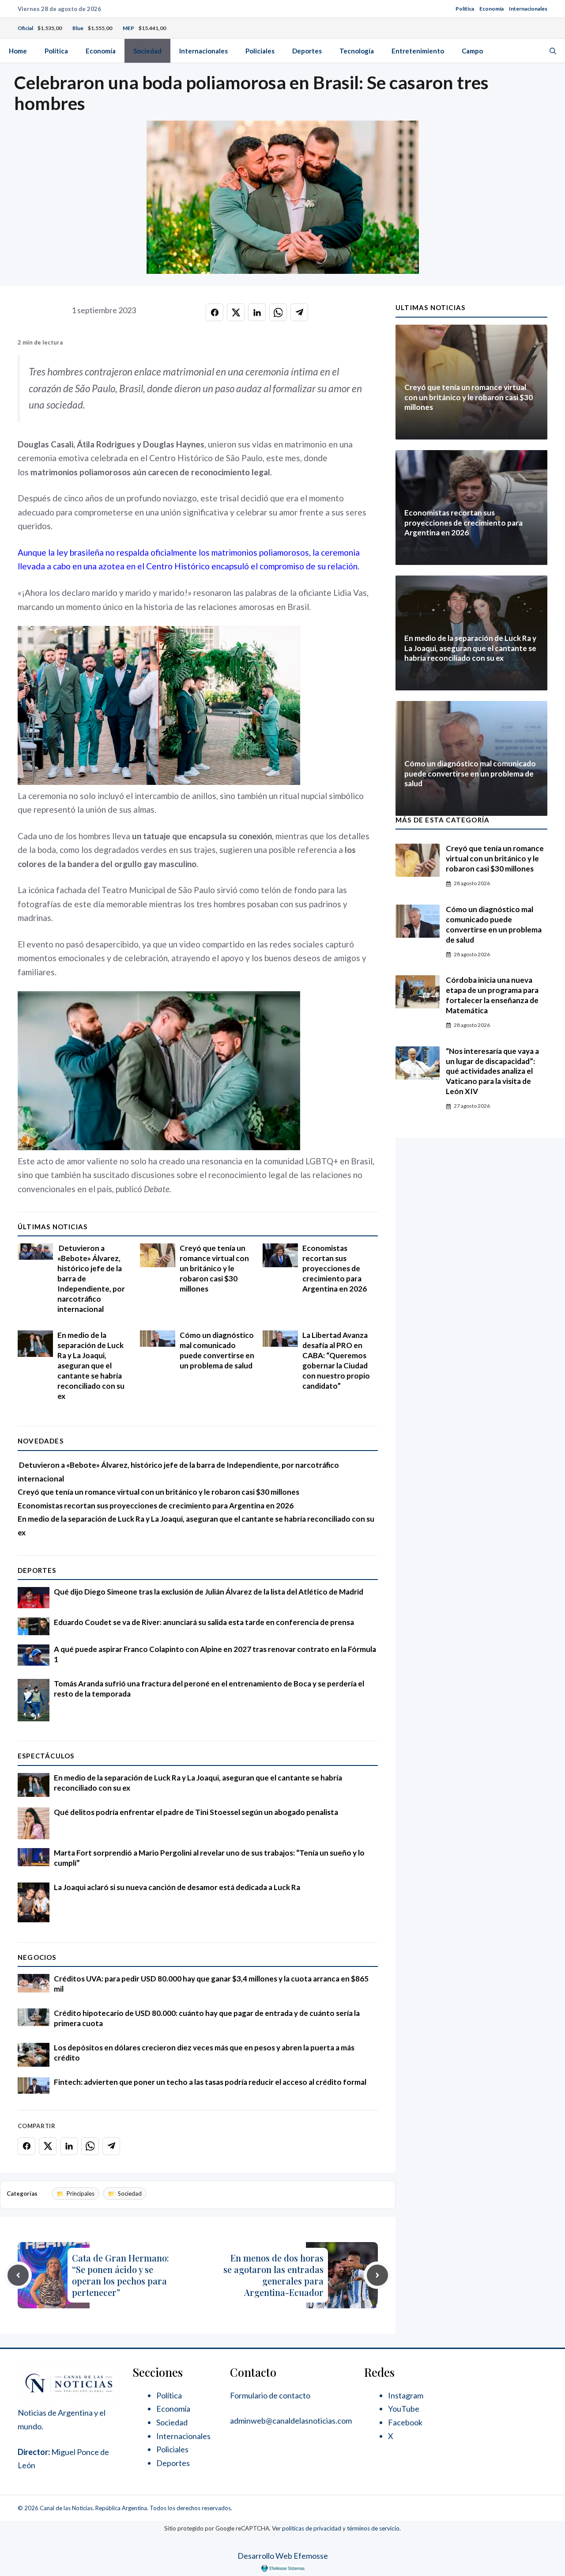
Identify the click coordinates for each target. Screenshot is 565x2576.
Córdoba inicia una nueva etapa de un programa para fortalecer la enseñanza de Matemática (492, 995)
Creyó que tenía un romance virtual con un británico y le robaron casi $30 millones (214, 1268)
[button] (553, 51)
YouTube (404, 2409)
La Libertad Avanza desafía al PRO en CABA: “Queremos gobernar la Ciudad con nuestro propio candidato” (336, 1360)
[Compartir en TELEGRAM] (299, 312)
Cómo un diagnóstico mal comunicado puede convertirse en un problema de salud (217, 1350)
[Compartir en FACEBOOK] (215, 312)
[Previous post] (18, 2275)
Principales (81, 2193)
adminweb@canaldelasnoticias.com (291, 2421)
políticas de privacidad (312, 2528)
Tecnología (357, 51)
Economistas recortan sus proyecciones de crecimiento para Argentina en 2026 (335, 1268)
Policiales (260, 51)
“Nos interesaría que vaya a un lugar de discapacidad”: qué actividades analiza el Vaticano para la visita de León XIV (492, 1071)
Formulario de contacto (270, 2395)
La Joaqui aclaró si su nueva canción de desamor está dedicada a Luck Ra (177, 1887)
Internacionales (528, 9)
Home (18, 51)
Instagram (406, 2395)
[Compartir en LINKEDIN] (257, 312)
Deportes (307, 51)
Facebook (405, 2422)
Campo (472, 51)
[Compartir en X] (236, 312)
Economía (492, 9)
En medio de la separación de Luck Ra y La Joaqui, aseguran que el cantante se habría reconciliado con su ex (91, 1366)
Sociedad (147, 51)
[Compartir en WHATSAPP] (278, 312)
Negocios (37, 1957)
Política (465, 9)
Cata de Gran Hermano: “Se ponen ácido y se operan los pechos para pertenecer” (121, 2275)
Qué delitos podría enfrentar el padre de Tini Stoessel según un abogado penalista (196, 1812)
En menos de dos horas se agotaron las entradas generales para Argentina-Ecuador (273, 2275)
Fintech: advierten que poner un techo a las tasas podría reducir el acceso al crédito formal (210, 2082)
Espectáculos (46, 1756)
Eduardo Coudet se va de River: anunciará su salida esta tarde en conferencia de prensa (204, 1622)
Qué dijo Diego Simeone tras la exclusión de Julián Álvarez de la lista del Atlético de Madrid (209, 1592)
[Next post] (377, 2275)
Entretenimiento (418, 51)
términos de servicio (373, 2528)
